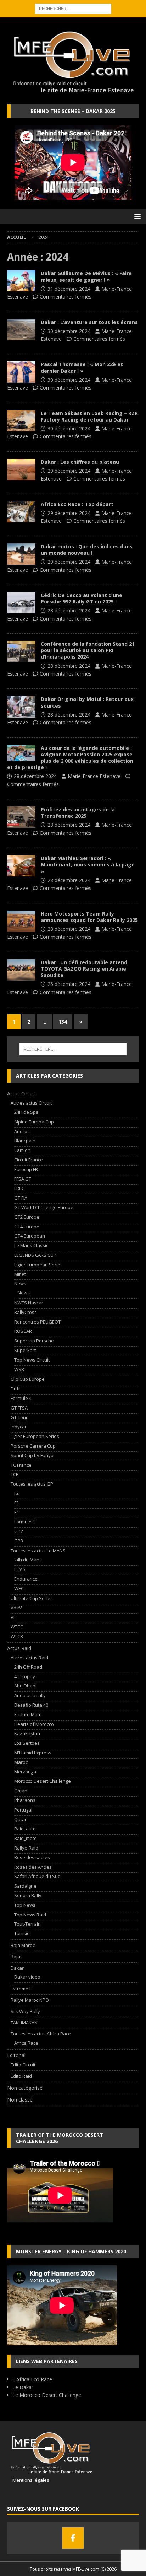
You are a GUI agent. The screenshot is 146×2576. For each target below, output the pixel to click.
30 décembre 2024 (69, 331)
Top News (25, 1905)
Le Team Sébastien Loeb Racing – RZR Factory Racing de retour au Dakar (89, 416)
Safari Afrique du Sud (37, 1876)
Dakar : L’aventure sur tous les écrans (89, 322)
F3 (16, 1503)
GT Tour (19, 1417)
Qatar (20, 1819)
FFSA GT (23, 1179)
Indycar (19, 1427)
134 (63, 1022)
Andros (22, 1131)
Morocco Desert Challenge (43, 1781)
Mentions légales (28, 2480)
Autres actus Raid (29, 1658)
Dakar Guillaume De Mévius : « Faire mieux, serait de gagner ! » (86, 276)
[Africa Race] (21, 512)
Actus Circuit (21, 1093)
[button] (136, 216)
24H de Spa (26, 1112)
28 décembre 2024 (69, 610)
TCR (15, 1474)
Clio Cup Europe (28, 1379)
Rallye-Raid (26, 1848)
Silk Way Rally (25, 2011)
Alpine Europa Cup (34, 1122)
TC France (21, 1465)
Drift (15, 1389)
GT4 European (30, 1236)
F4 (16, 1512)
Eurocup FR (26, 1169)
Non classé (20, 2100)
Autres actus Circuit (31, 1103)
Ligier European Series (38, 1265)
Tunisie (22, 1933)
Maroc (21, 1762)
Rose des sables (32, 1857)
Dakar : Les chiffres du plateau (80, 462)
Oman (21, 1791)
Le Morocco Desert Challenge (47, 2395)
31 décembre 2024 (69, 289)
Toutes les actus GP (32, 1484)
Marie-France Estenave (94, 776)
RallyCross (26, 1312)
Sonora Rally (28, 1895)
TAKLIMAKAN (24, 2023)
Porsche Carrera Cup (33, 1446)
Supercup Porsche (34, 1341)
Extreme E (21, 1989)
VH (14, 1617)
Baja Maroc (23, 1945)
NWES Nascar (29, 1303)
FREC (19, 1188)
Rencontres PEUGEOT (37, 1322)
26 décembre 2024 (69, 984)
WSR (19, 1369)
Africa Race (26, 2043)
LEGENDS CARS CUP (35, 1255)
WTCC (17, 1627)
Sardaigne (25, 1886)
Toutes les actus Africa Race (41, 2034)
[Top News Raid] (21, 817)
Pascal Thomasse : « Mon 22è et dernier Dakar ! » (82, 367)
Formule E (25, 1522)
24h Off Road (28, 1667)
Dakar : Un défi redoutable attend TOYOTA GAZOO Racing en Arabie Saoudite (84, 969)
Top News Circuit (32, 1360)
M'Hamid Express (33, 1753)
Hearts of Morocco (34, 1724)
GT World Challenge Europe (44, 1207)
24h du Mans (28, 1560)
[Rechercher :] (73, 8)
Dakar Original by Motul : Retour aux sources (87, 702)
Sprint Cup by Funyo (32, 1455)
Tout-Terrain (27, 1924)
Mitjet (20, 1274)
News (20, 1283)
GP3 (19, 1541)
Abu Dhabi (25, 1686)
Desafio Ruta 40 (31, 1705)
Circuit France (29, 1160)
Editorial (16, 2055)
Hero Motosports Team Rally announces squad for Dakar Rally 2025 (89, 917)
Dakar (17, 1968)
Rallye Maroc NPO (30, 2000)
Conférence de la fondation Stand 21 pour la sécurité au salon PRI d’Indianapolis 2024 (88, 650)
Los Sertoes (27, 1743)
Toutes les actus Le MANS (38, 1551)
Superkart (25, 1350)
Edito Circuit (23, 2065)
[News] (21, 603)
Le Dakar (23, 2387)
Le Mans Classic (31, 1245)
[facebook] (73, 2538)
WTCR (17, 1636)
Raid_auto (25, 1829)
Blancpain (25, 1141)
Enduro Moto (28, 1714)
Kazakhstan (27, 1733)
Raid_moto (26, 1838)
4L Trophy (25, 1676)
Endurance (26, 1579)
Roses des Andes (33, 1867)
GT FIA (21, 1198)
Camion (22, 1150)
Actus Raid (19, 1648)
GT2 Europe (27, 1217)
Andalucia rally (30, 1695)
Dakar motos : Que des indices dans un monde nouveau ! (87, 550)
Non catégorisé (25, 2088)
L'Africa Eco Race (32, 2379)
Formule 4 (21, 1398)
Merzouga (25, 1772)
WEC (19, 1588)
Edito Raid (21, 2076)
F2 (16, 1493)
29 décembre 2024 (69, 471)
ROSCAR (23, 1331)
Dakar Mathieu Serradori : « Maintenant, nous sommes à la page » (88, 865)
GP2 (19, 1531)
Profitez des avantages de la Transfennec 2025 (78, 813)
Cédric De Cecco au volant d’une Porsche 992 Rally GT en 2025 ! (82, 598)
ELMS (20, 1569)
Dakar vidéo (27, 1977)
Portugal (23, 1810)
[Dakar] (21, 281)
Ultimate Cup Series (32, 1598)
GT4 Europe (27, 1227)
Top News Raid (30, 1915)
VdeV (16, 1608)
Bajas (17, 1957)
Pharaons (25, 1800)
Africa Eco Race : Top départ (77, 504)
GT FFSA (19, 1408)
